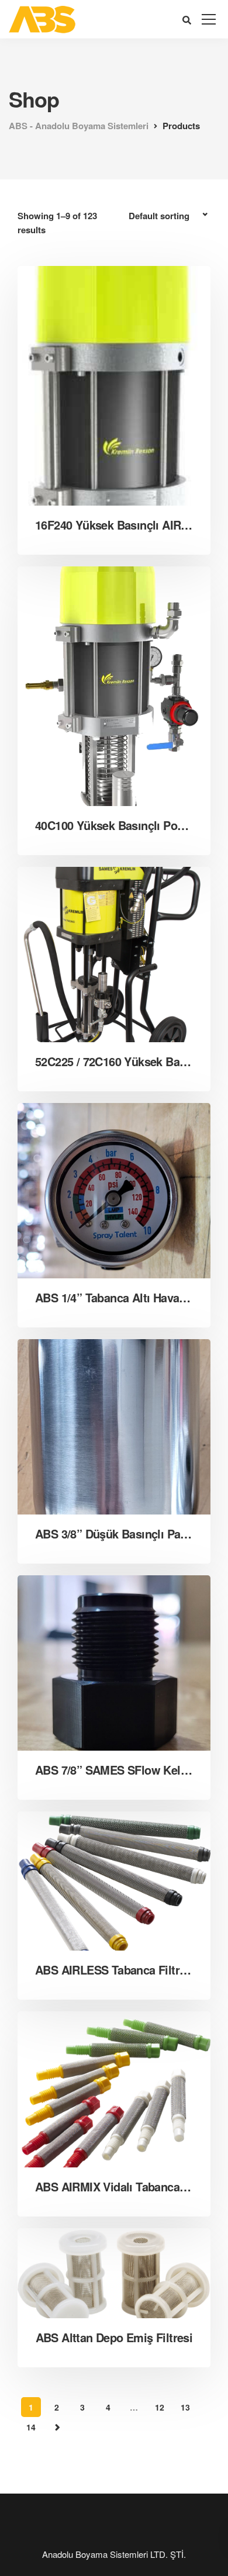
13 (185, 2407)
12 (160, 2407)
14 (31, 2427)
